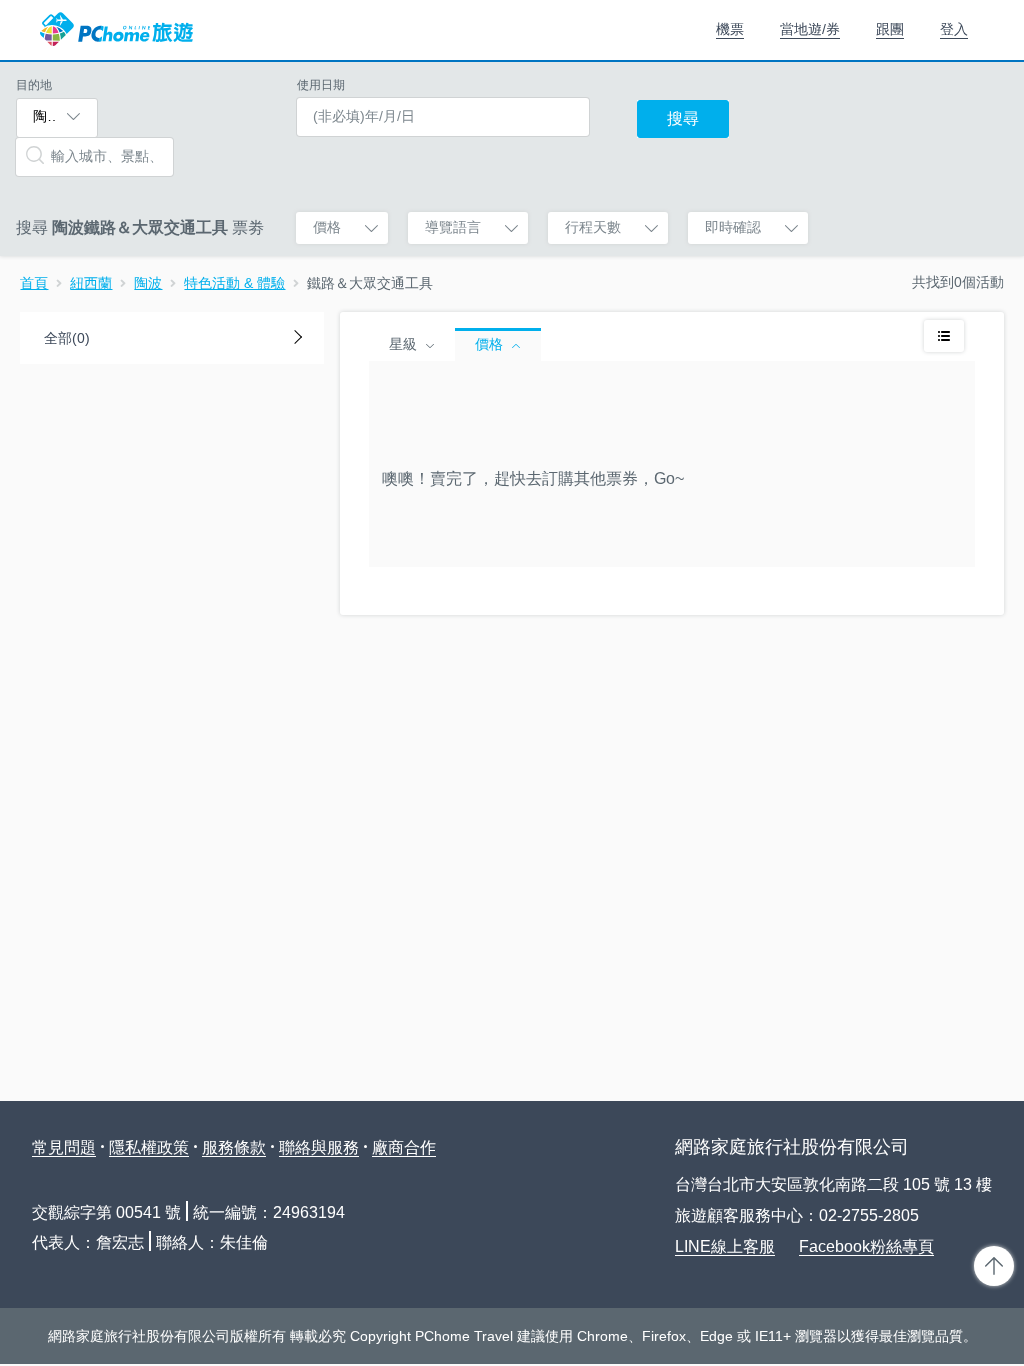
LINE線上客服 (725, 1246)
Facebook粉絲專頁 (866, 1246)
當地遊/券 (810, 29)
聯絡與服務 (319, 1147)
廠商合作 (404, 1147)
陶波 (148, 283)
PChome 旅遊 (116, 30)
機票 (730, 29)
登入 (954, 29)
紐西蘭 (91, 283)
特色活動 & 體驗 (234, 283)
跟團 (890, 29)
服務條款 (234, 1147)
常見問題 (64, 1147)
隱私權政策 (149, 1147)
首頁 (34, 283)
